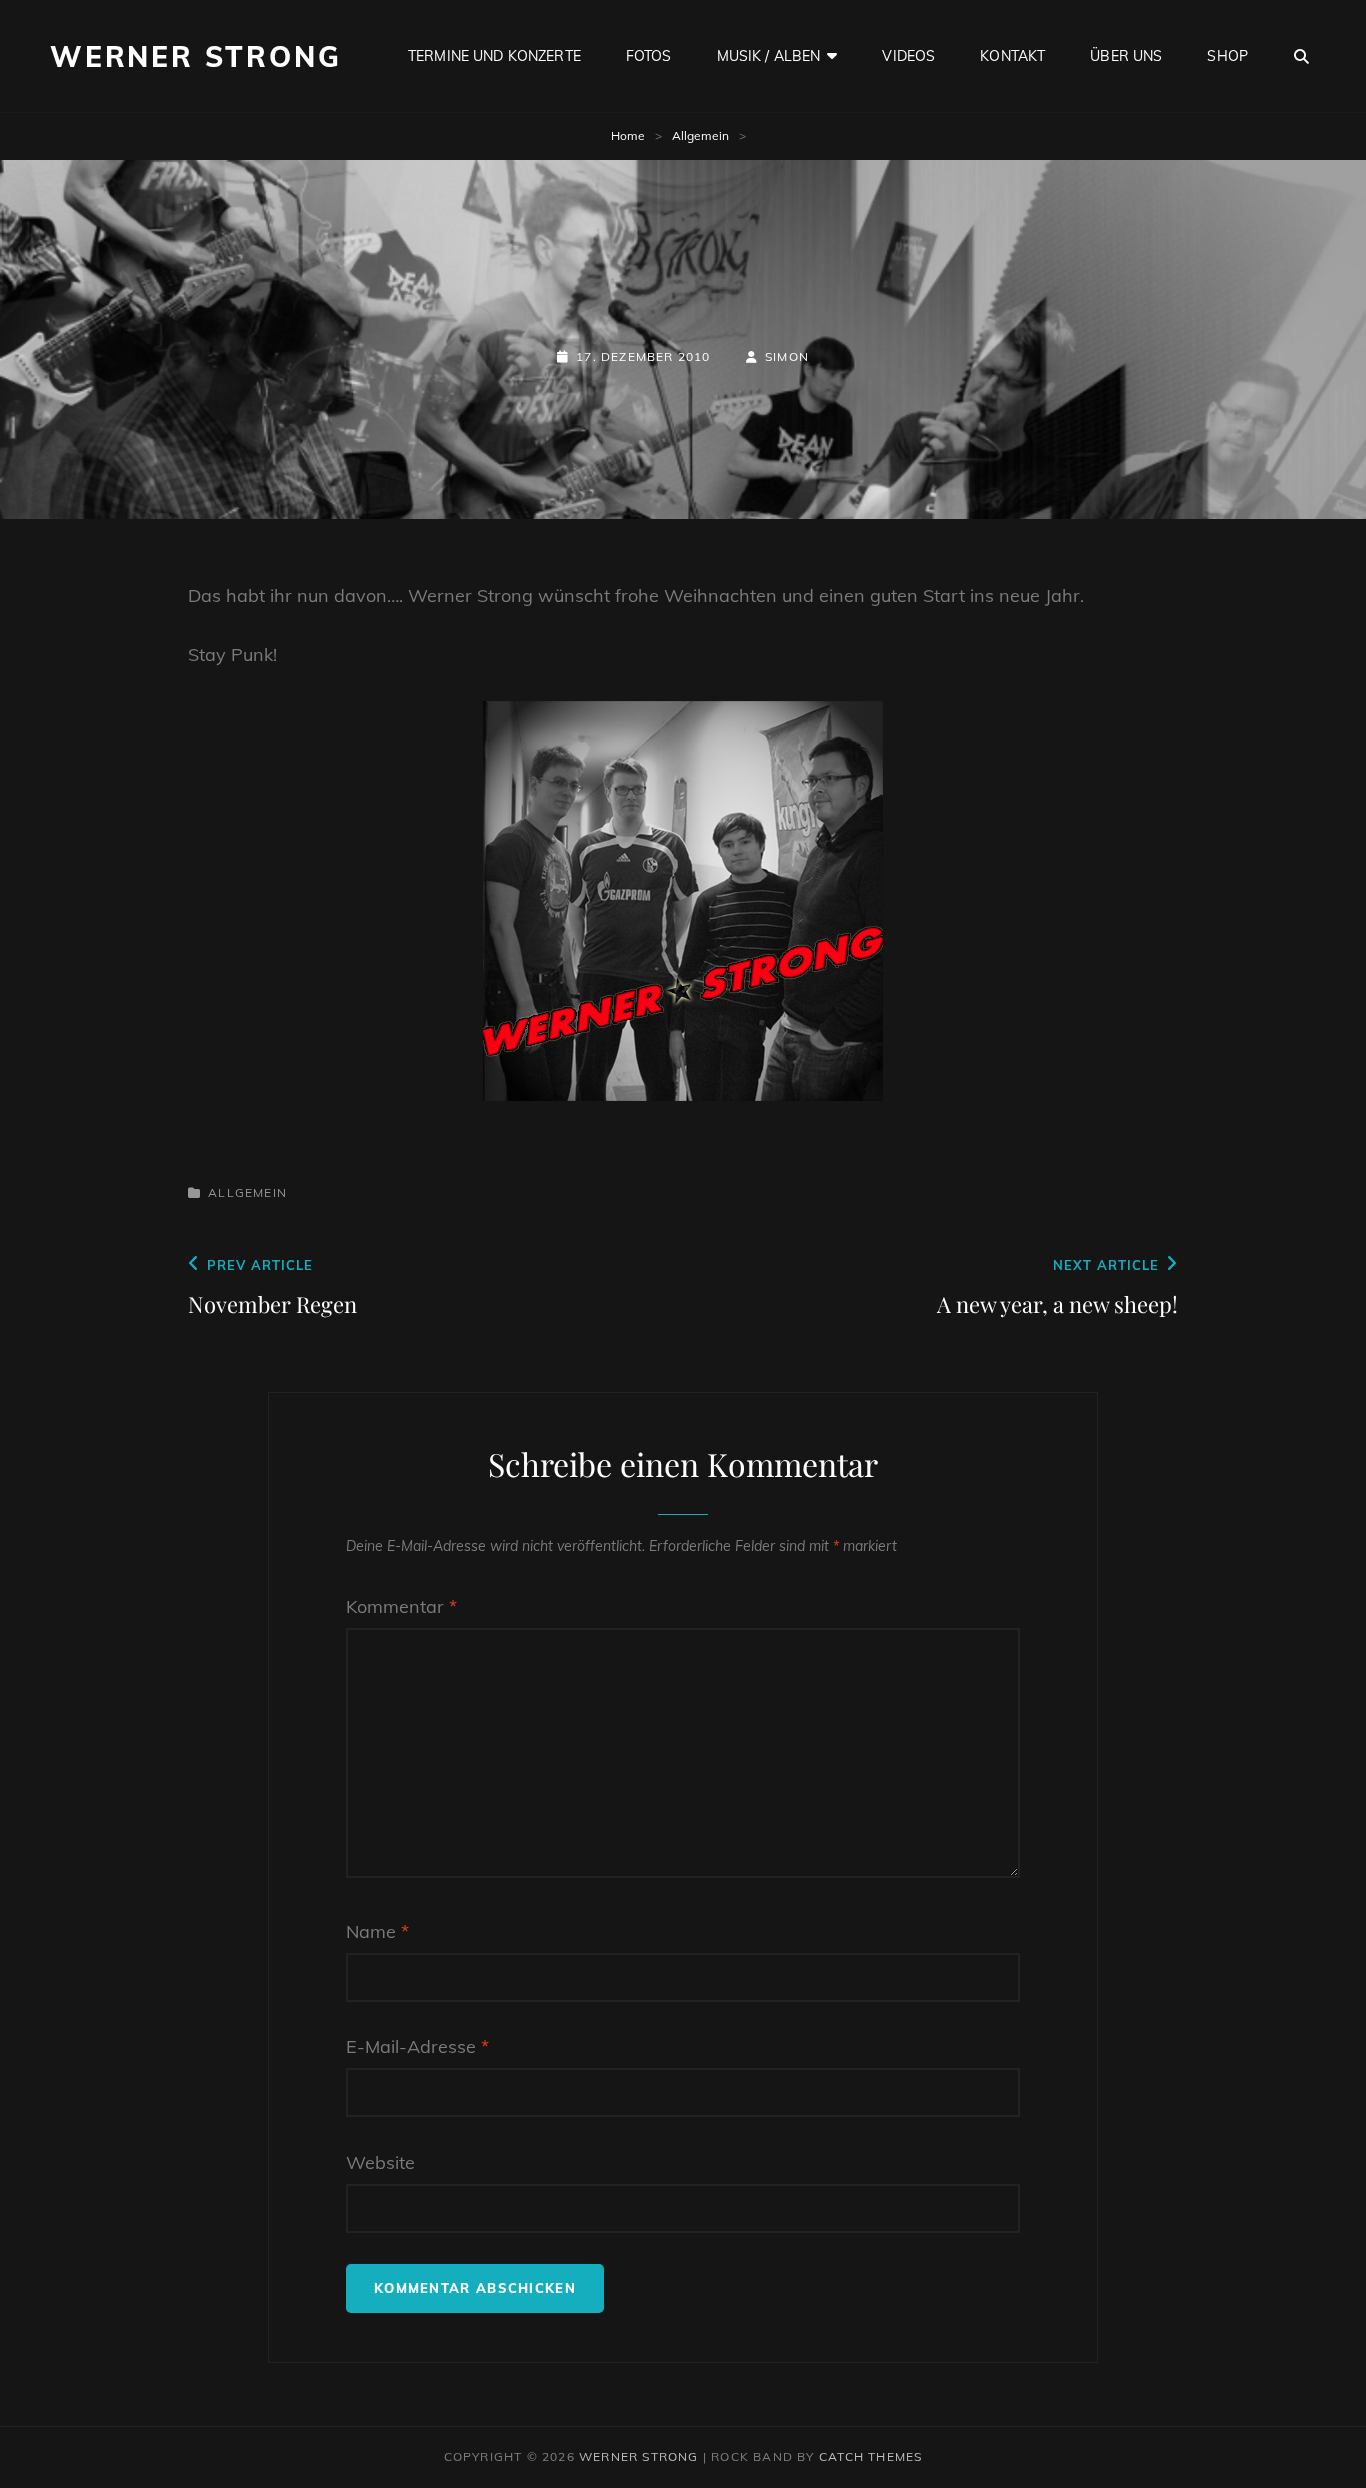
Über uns (1126, 56)
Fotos (649, 56)
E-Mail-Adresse (417, 2046)
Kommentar (401, 1606)
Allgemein (700, 135)
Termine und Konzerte (494, 56)
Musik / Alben (769, 56)
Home (628, 135)
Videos (908, 56)
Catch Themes (870, 2456)
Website (380, 2162)
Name (377, 1931)
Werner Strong (195, 56)
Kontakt (1012, 56)
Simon (787, 356)
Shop (1227, 56)
